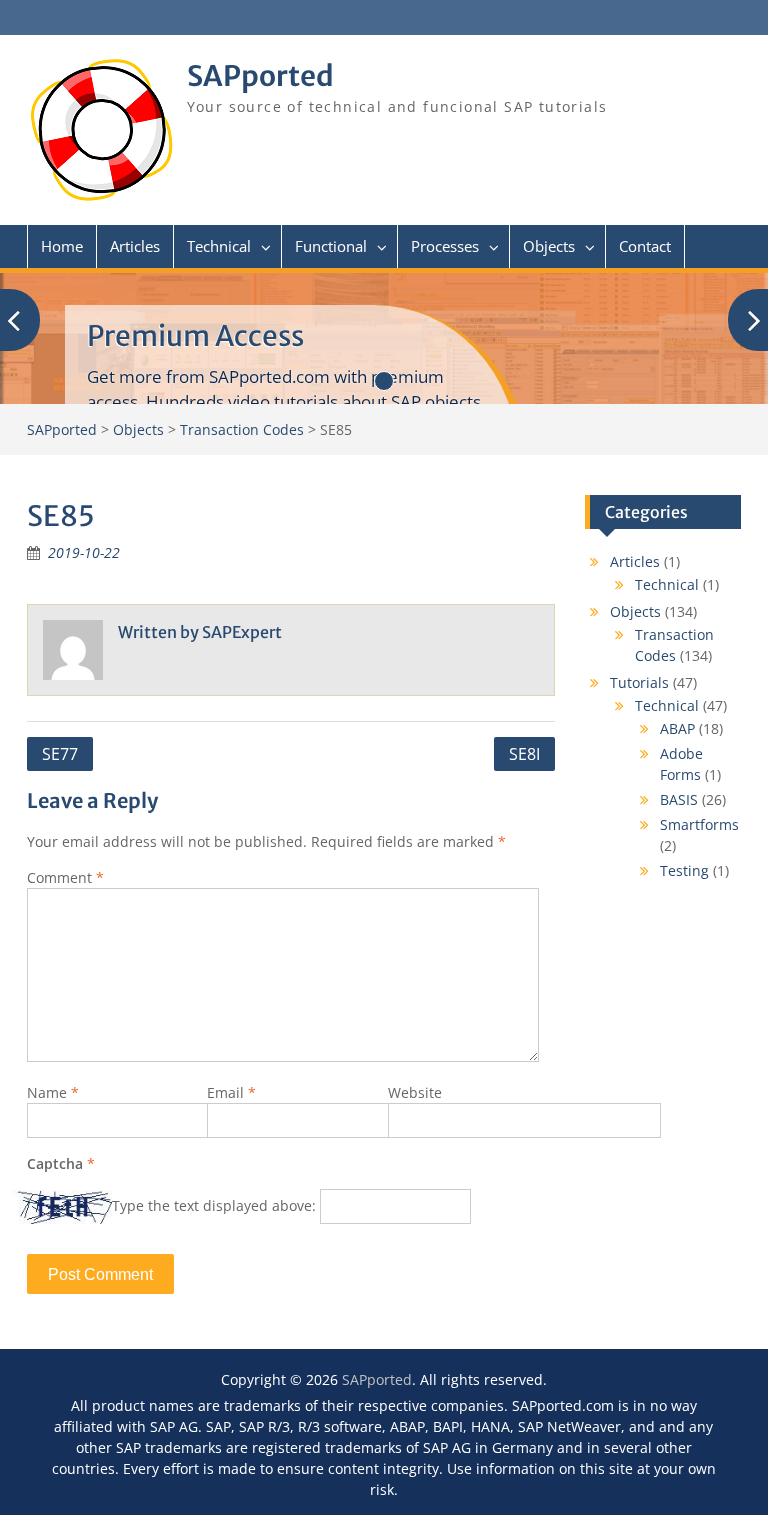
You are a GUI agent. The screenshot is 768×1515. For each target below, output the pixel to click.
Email (231, 1092)
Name (53, 1092)
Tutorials (639, 682)
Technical (219, 246)
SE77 (60, 754)
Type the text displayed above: (214, 1205)
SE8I (524, 754)
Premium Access (195, 336)
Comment (65, 877)
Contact (645, 246)
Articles (135, 246)
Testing (684, 870)
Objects (549, 246)
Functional (331, 246)
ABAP (677, 728)
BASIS (679, 799)
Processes (445, 246)
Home (62, 246)
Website (415, 1092)
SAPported (260, 76)
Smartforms (699, 824)
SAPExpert (242, 632)
